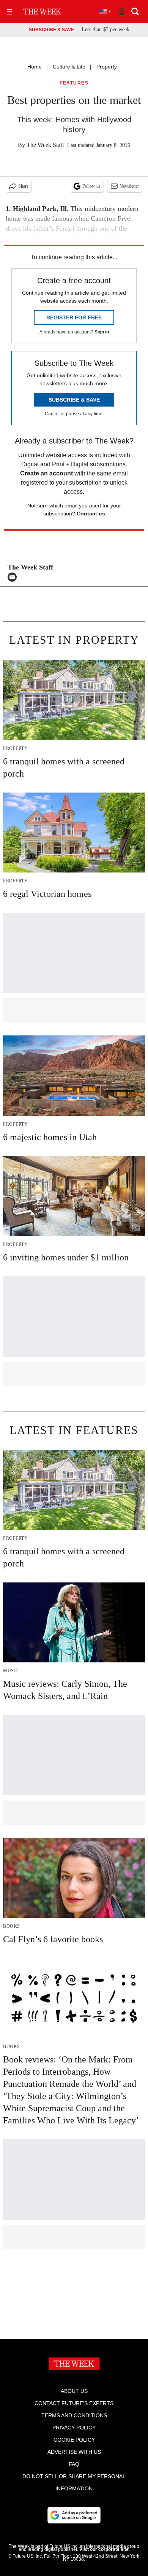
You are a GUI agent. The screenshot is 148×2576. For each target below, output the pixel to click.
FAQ (74, 2464)
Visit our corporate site (104, 2549)
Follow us (91, 186)
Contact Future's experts (74, 2403)
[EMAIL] (14, 577)
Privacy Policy (74, 2428)
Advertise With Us (74, 2452)
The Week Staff (45, 145)
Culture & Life (69, 67)
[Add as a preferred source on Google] (74, 2515)
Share (23, 186)
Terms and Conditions (74, 2415)
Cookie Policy (74, 2440)
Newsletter (129, 186)
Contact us (91, 514)
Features (74, 83)
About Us (74, 2391)
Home (35, 67)
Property (107, 67)
